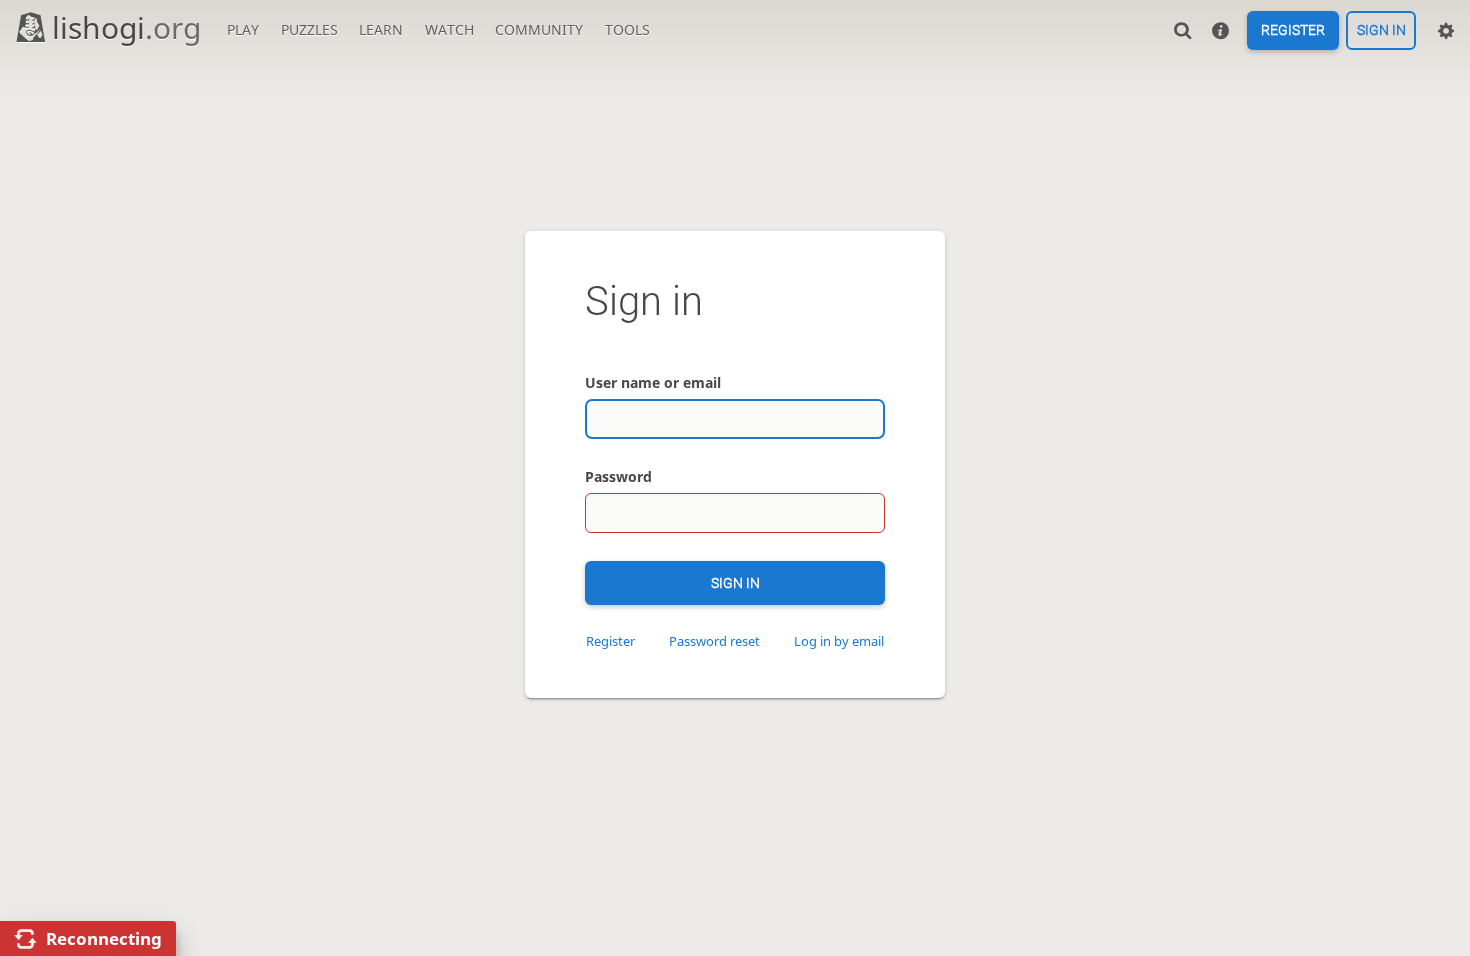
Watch (449, 29)
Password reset (714, 641)
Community (539, 29)
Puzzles (309, 29)
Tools (627, 29)
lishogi (126, 27)
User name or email (653, 382)
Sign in (1381, 31)
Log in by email (839, 641)
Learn (381, 29)
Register (1293, 31)
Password (618, 476)
